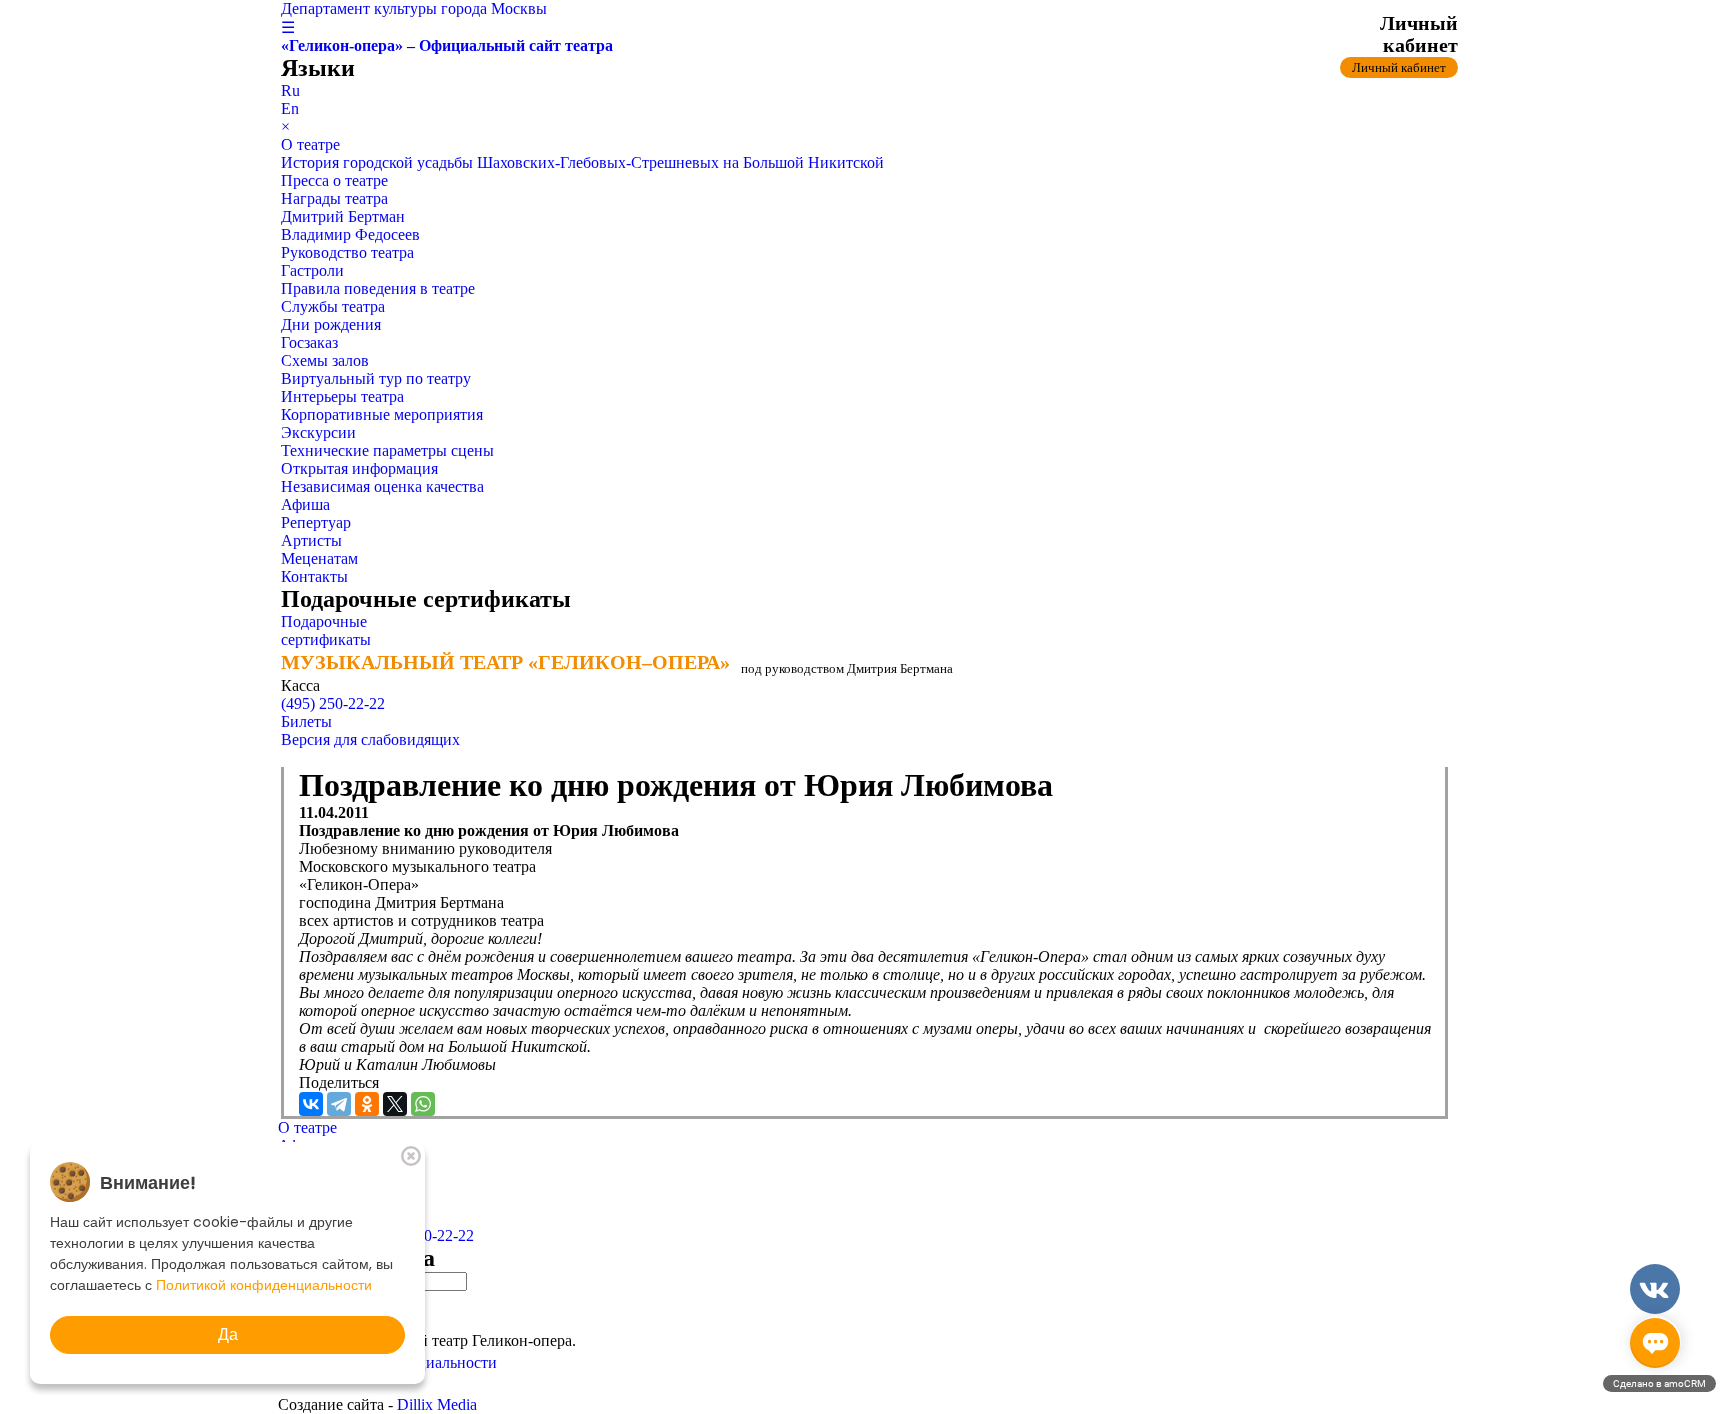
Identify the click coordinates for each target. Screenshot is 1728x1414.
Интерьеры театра (342, 396)
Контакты (314, 576)
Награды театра (334, 198)
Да (228, 1334)
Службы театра (333, 306)
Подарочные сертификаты (326, 630)
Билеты (306, 721)
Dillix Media (437, 1404)
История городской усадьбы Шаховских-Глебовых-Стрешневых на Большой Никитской (582, 162)
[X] (395, 1104)
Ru (290, 90)
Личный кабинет (1399, 67)
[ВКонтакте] (311, 1104)
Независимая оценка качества (382, 486)
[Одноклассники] (367, 1104)
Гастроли (312, 270)
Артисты (311, 540)
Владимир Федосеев (350, 234)
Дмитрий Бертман (343, 216)
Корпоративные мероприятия (382, 414)
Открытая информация (359, 468)
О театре (310, 144)
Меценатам (319, 558)
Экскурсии (318, 432)
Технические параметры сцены (387, 450)
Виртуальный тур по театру (376, 378)
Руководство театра (347, 252)
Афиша (305, 504)
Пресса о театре (334, 180)
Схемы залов (325, 360)
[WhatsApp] (423, 1104)
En (290, 108)
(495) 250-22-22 (333, 703)
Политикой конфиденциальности (264, 1285)
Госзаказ (309, 342)
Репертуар (316, 522)
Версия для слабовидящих (370, 739)
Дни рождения (331, 324)
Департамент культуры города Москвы (414, 8)
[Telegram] (339, 1104)
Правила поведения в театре (378, 288)
